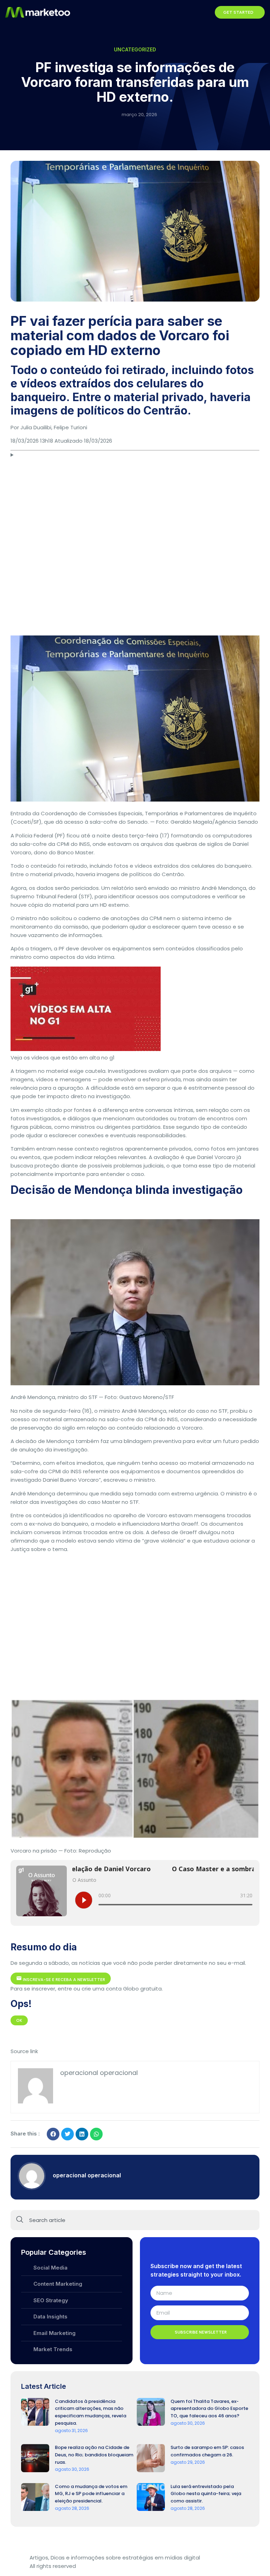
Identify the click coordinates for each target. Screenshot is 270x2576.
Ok (19, 2020)
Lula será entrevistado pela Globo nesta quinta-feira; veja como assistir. (206, 2494)
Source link (24, 2051)
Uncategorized (135, 49)
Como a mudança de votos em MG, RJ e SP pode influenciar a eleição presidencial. (91, 2494)
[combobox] (135, 2220)
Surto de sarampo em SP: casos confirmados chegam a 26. (207, 2451)
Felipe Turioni (70, 427)
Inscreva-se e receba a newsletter (63, 1980)
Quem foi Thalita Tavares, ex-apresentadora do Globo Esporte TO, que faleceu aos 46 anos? (209, 2409)
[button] (205, 12)
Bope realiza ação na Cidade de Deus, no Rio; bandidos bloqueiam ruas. (94, 2455)
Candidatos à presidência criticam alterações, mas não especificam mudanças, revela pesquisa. (91, 2412)
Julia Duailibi (36, 427)
